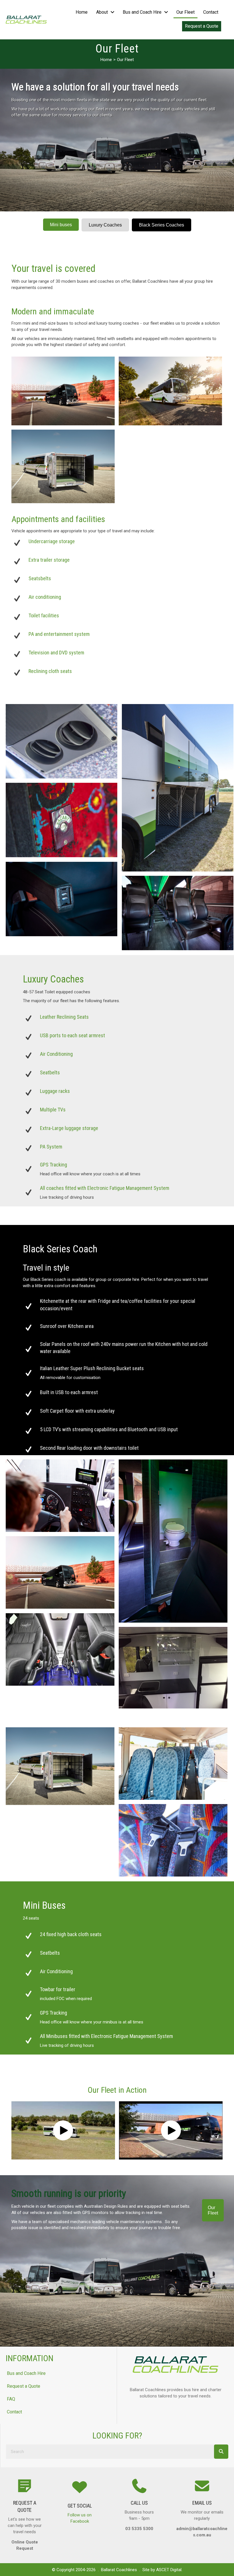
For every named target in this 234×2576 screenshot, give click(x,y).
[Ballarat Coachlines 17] (178, 788)
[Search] (221, 2452)
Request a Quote (24, 2386)
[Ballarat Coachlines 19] (61, 820)
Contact (14, 2412)
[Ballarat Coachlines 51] (61, 741)
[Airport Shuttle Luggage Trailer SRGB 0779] (63, 466)
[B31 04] (173, 1668)
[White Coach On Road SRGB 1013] (170, 391)
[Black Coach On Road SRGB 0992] (63, 391)
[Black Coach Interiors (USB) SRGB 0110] (61, 899)
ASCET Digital (169, 2570)
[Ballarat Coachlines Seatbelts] (173, 1840)
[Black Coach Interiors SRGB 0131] (173, 1541)
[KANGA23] (60, 1649)
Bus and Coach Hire (26, 2373)
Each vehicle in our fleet (34, 2206)
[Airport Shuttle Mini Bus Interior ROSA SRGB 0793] (173, 1764)
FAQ (11, 2399)
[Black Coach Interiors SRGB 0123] (60, 1496)
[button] (63, 2130)
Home (106, 60)
